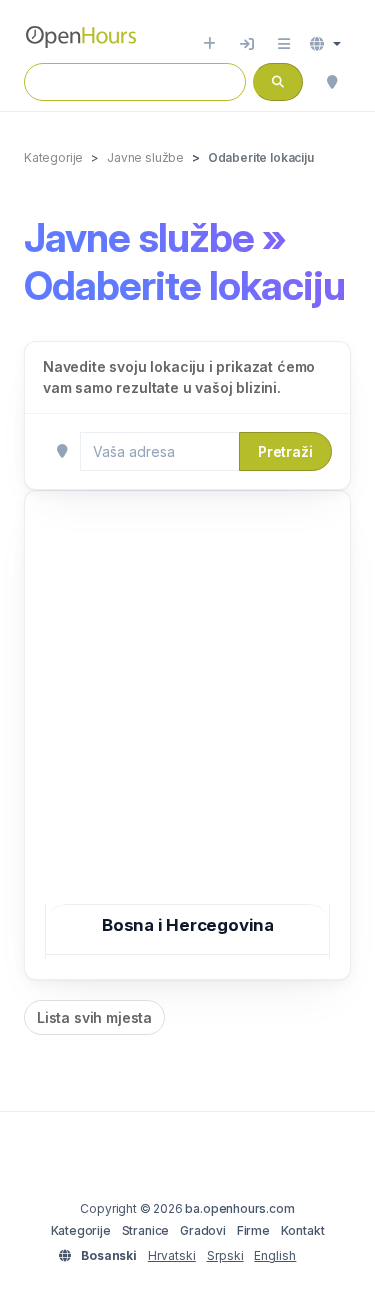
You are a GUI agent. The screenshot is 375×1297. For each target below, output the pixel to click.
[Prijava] (247, 44)
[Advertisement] (187, 708)
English (275, 1255)
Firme (253, 1230)
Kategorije (81, 1230)
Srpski (225, 1255)
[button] (325, 44)
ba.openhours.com (239, 1208)
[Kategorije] (284, 44)
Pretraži (285, 451)
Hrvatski (172, 1255)
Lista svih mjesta (94, 1017)
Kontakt (303, 1230)
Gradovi (203, 1230)
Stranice (146, 1230)
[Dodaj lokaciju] (209, 44)
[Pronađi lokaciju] (332, 82)
